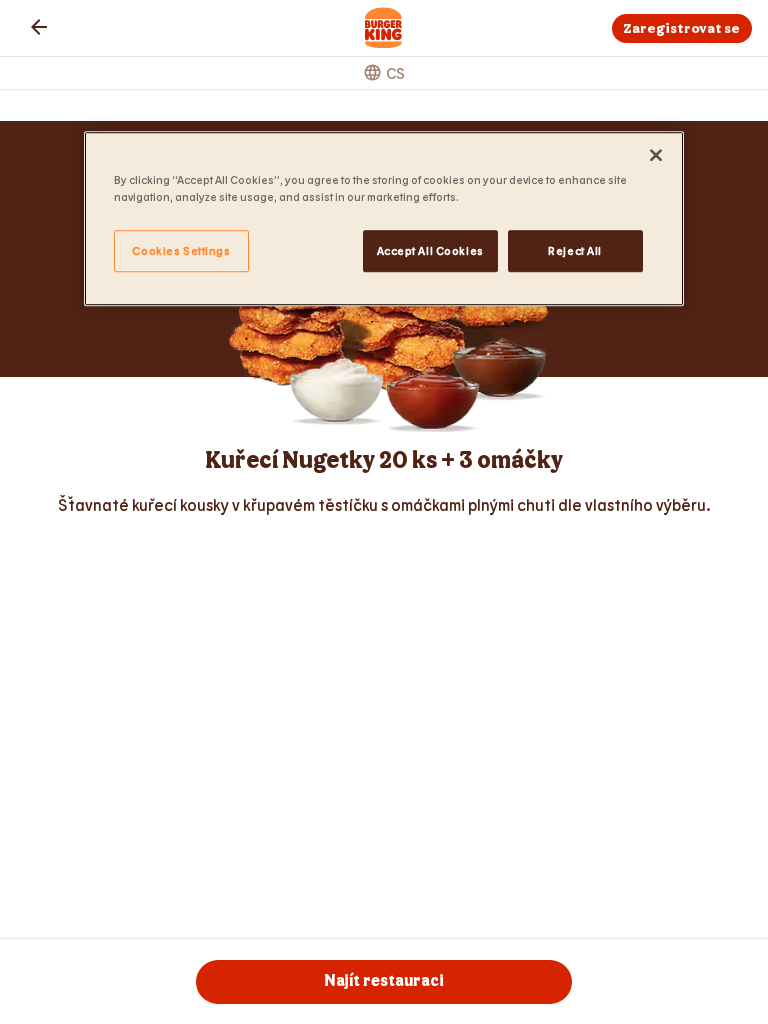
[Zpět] (39, 27)
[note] (384, 505)
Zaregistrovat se (681, 28)
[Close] (656, 155)
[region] (384, 218)
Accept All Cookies (430, 250)
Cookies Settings (181, 250)
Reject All (575, 250)
